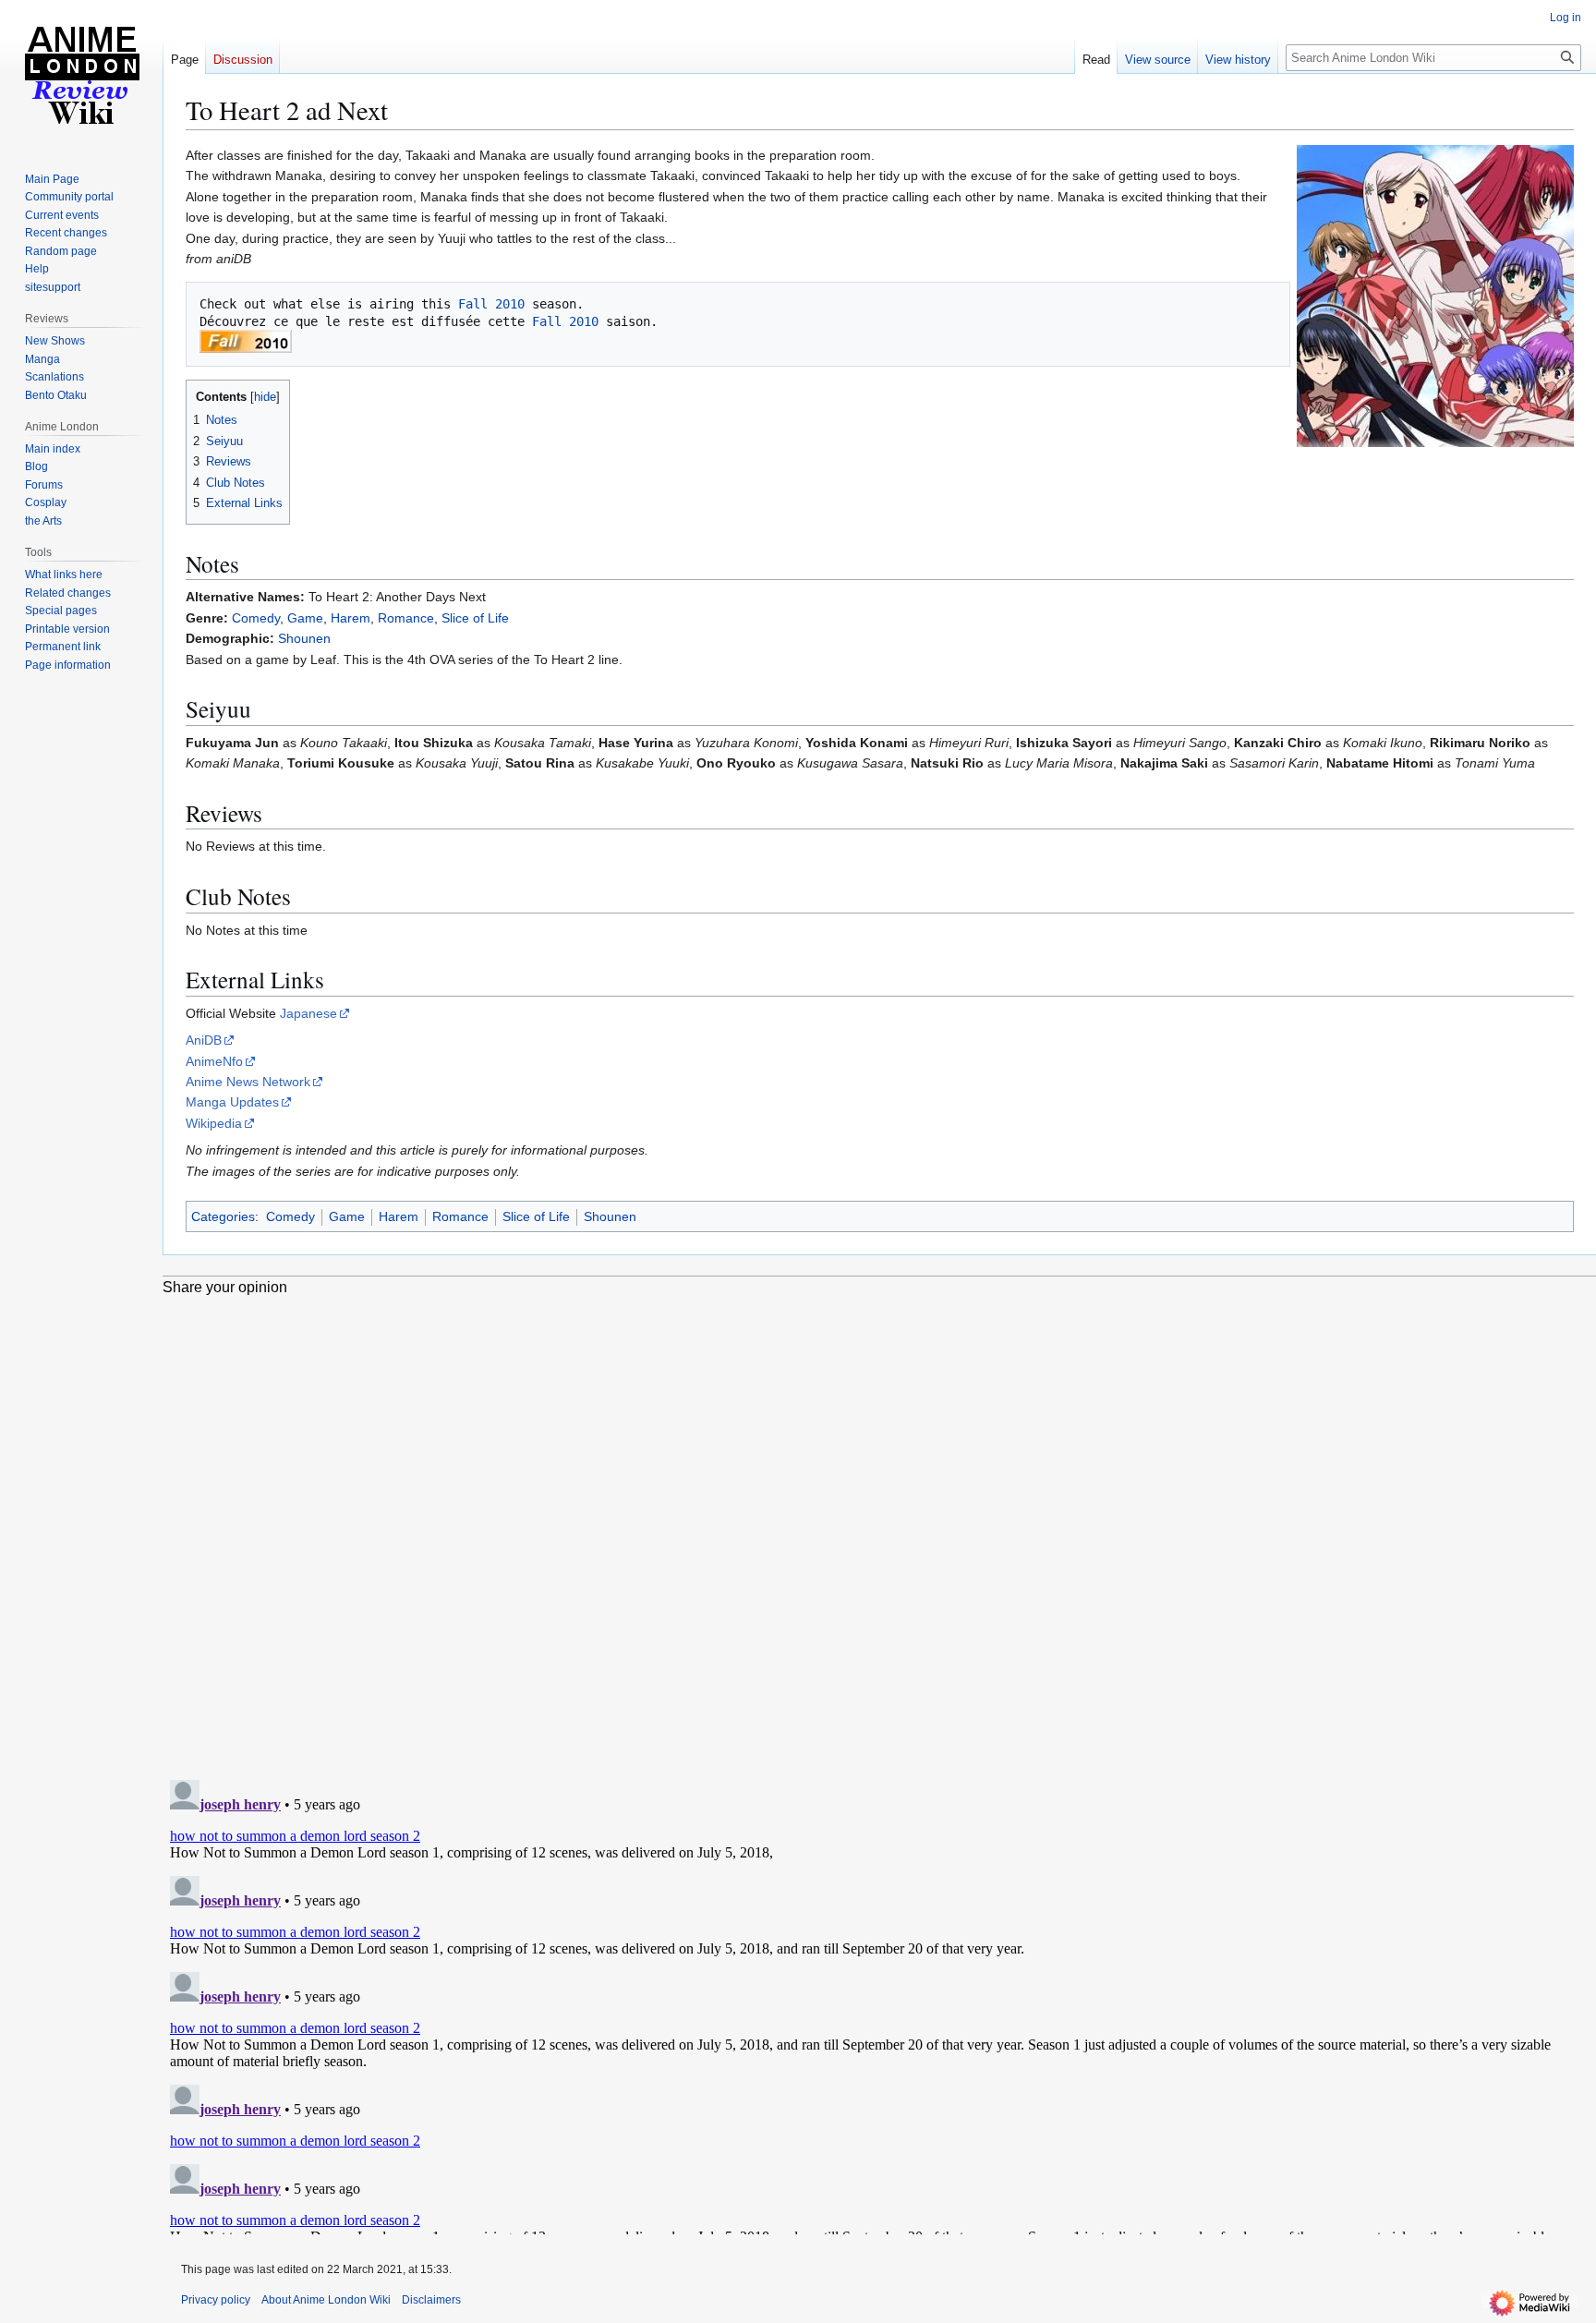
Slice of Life (475, 618)
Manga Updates (232, 1102)
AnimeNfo (214, 1061)
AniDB (204, 1040)
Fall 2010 (491, 304)
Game (305, 618)
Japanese (308, 1013)
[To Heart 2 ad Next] (1435, 295)
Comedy (256, 618)
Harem (351, 618)
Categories (223, 1216)
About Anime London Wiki (326, 2300)
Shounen (304, 638)
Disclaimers (431, 2300)
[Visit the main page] (81, 74)
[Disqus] (879, 1527)
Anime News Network (248, 1082)
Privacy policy (216, 2300)
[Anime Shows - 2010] (246, 340)
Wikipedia (214, 1123)
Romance (406, 618)
